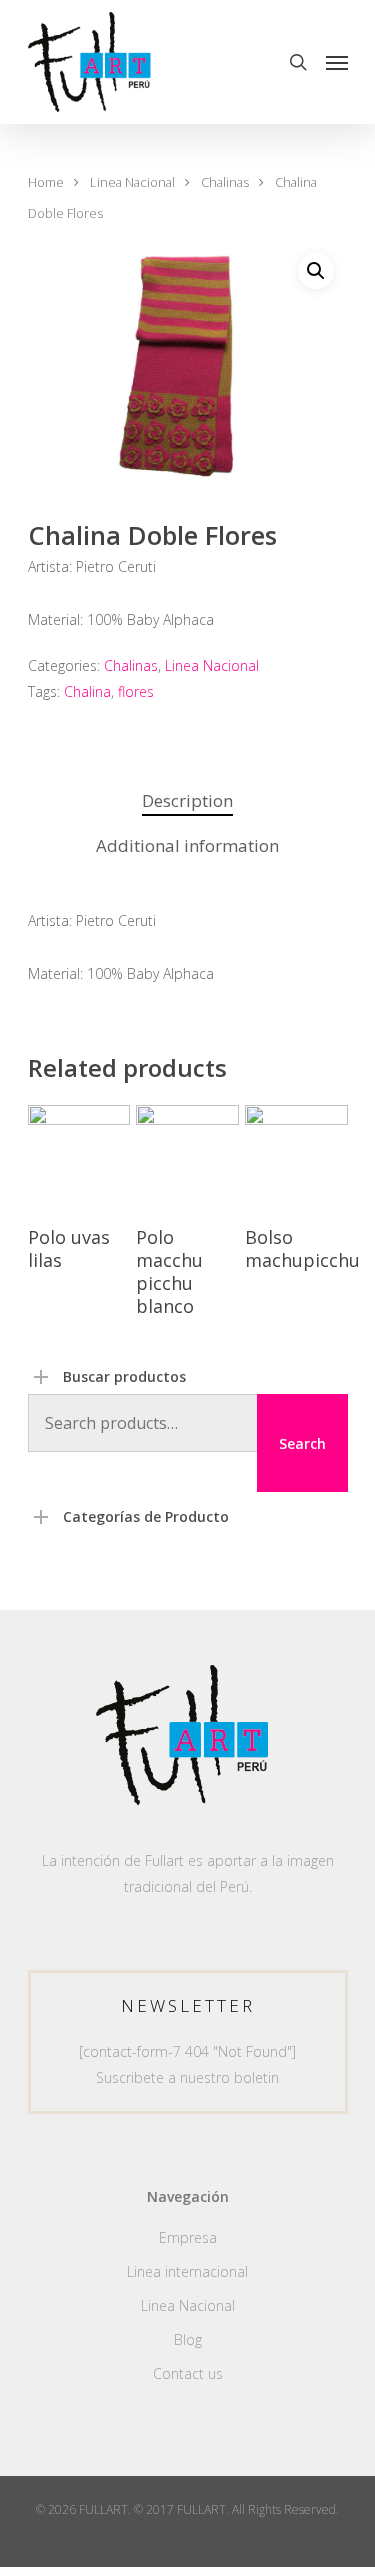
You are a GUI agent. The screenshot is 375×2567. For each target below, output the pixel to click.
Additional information (187, 845)
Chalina (87, 691)
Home (46, 182)
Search (302, 1443)
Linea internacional (187, 2271)
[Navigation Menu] (337, 62)
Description (187, 800)
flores (136, 691)
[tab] (188, 801)
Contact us (188, 2373)
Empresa (188, 2237)
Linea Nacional (132, 182)
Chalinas (225, 182)
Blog (188, 2339)
